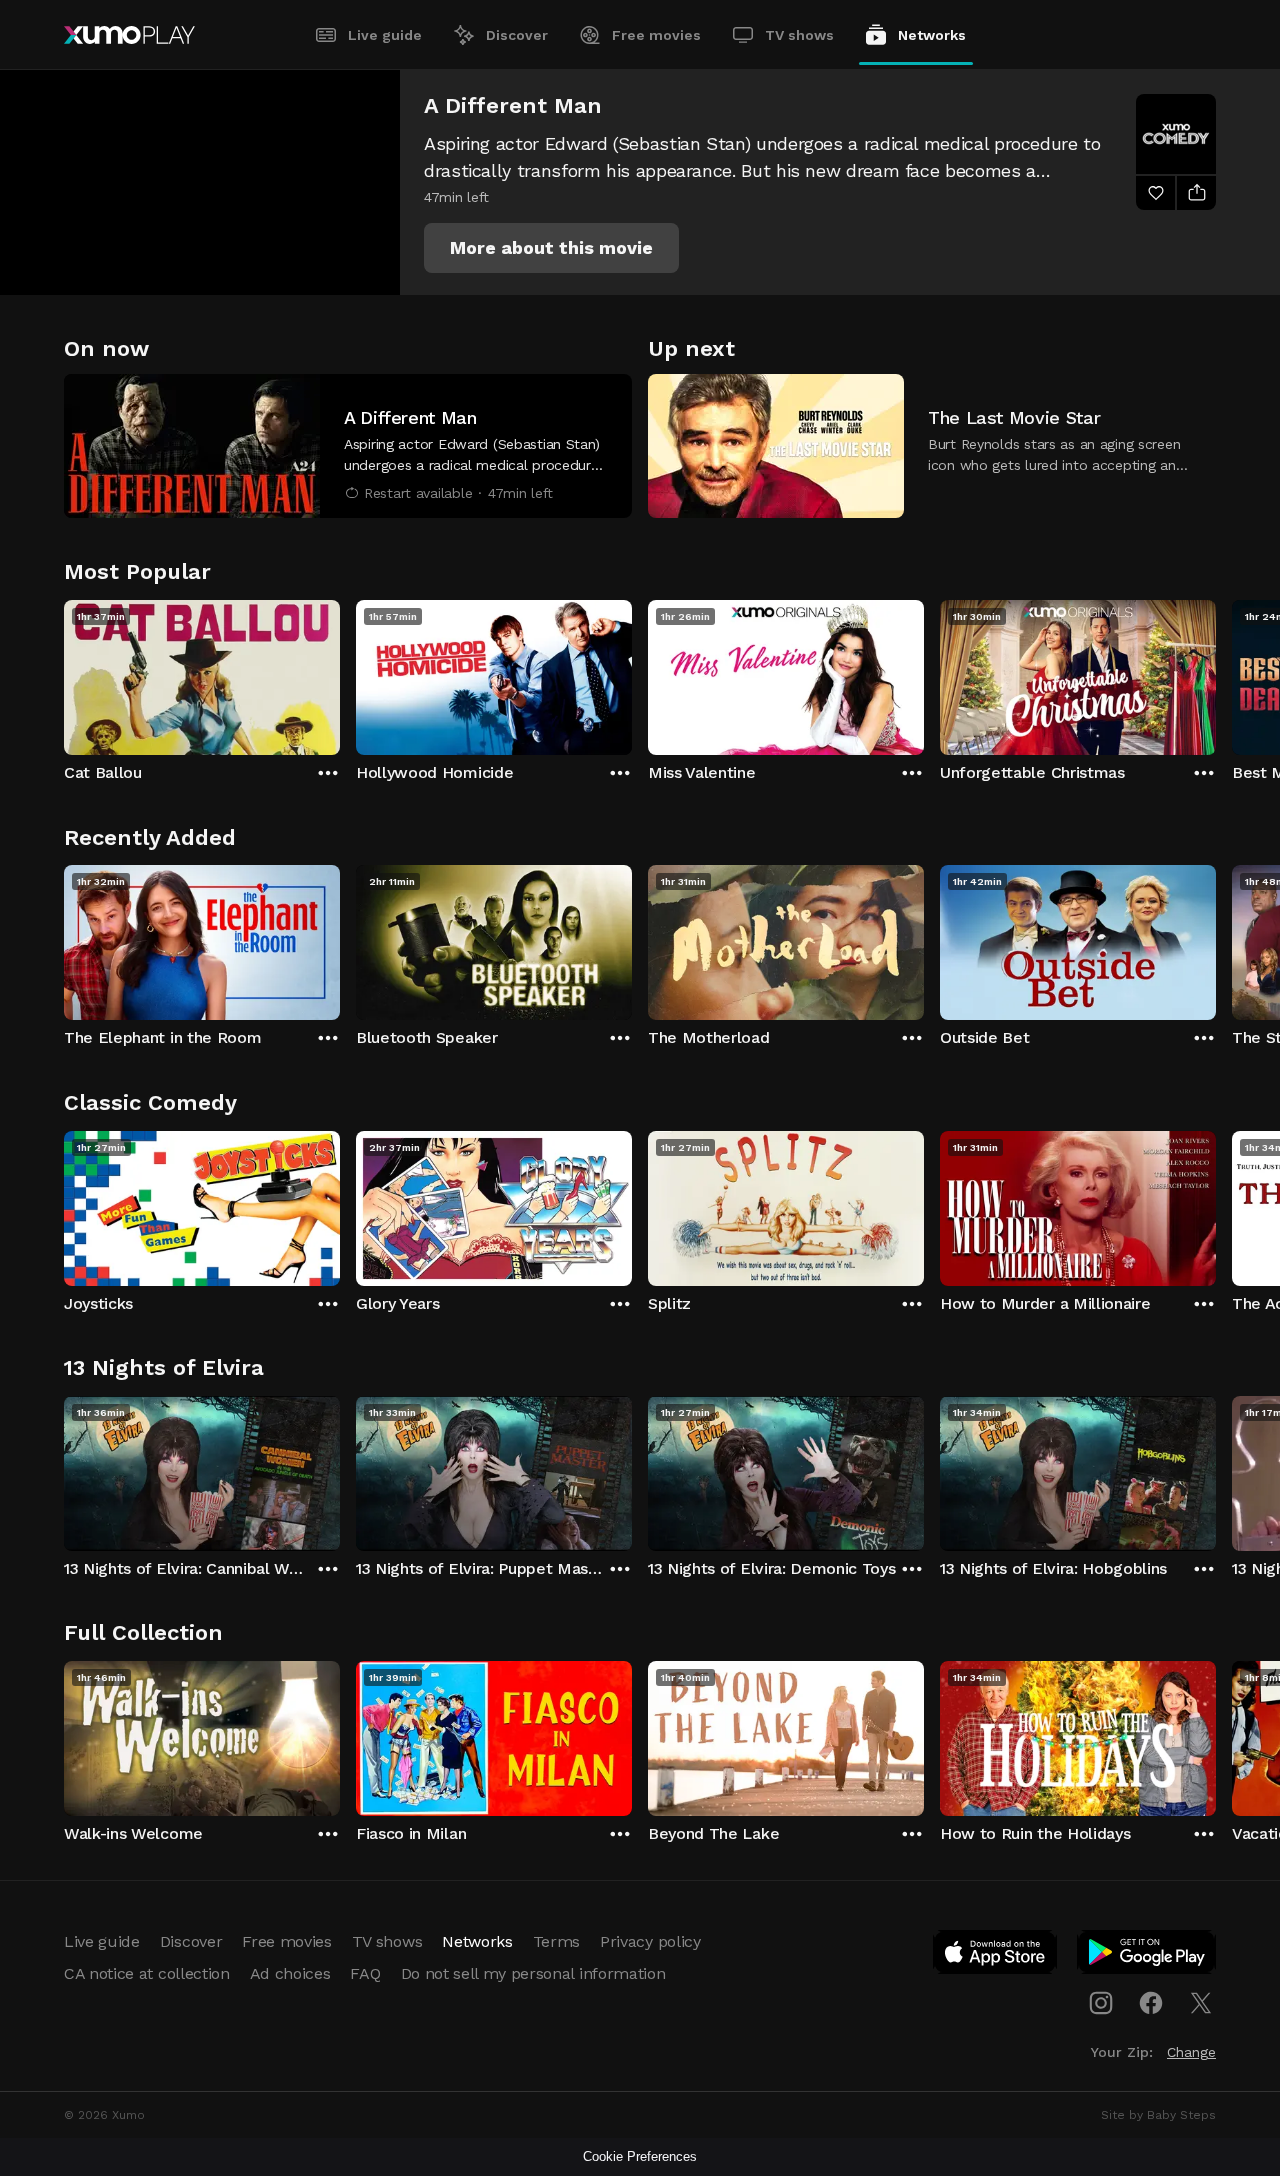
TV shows (799, 35)
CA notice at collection (147, 1973)
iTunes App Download (996, 1956)
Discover (517, 35)
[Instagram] (1101, 2003)
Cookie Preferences (640, 2156)
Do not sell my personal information (533, 1973)
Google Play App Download (1147, 1956)
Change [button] (1191, 2052)
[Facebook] (1151, 2003)
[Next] (1216, 673)
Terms (556, 1941)
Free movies (656, 35)
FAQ (365, 1973)
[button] (551, 248)
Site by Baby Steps (1158, 2115)
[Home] (129, 35)
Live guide (385, 35)
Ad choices (290, 1973)
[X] (1201, 2003)
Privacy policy (650, 1941)
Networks (932, 35)
